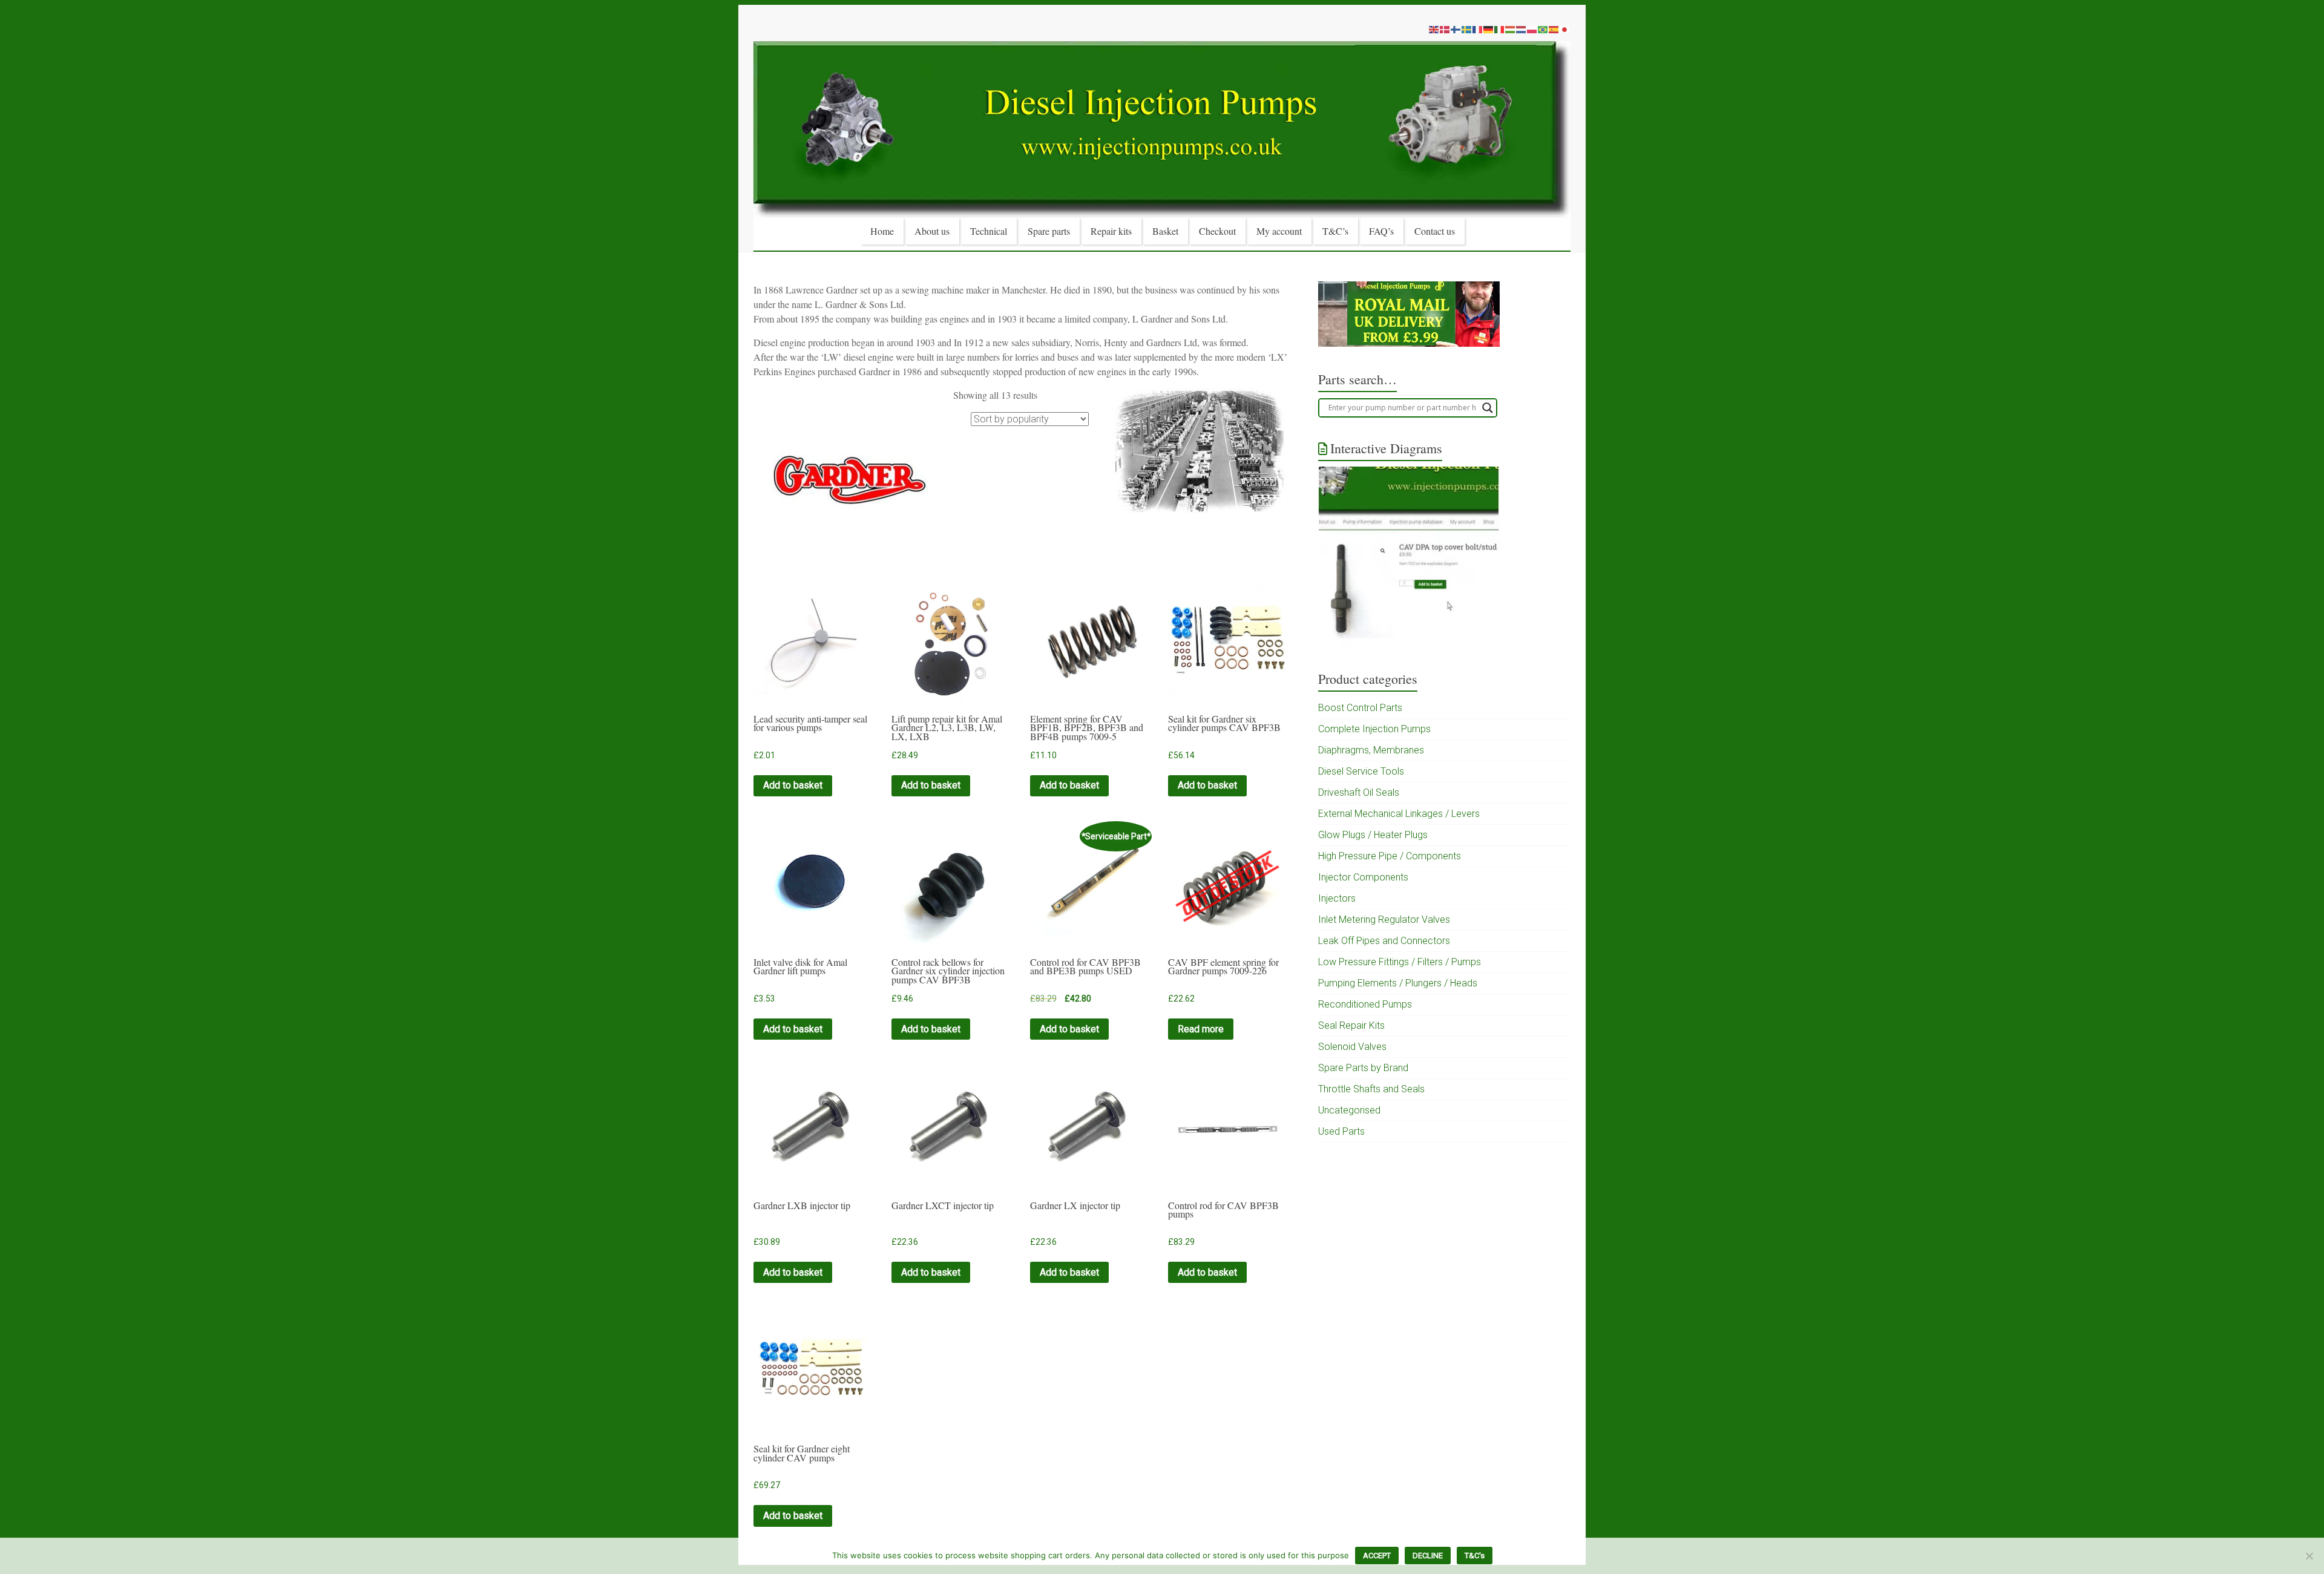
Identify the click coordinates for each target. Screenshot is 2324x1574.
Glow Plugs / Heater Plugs (1373, 835)
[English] (1434, 29)
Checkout (1217, 231)
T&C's (1475, 1556)
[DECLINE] (2309, 1556)
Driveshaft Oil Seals (1359, 792)
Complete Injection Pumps (1374, 729)
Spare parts (1049, 231)
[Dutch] (1521, 29)
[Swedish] (1467, 29)
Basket (1165, 231)
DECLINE (1428, 1556)
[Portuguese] (1543, 29)
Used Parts (1341, 1131)
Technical (989, 231)
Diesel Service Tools (1361, 771)
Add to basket (793, 785)
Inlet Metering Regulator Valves (1384, 920)
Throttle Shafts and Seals (1371, 1089)
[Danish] (1445, 29)
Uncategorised (1349, 1110)
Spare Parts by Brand (1363, 1068)
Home (882, 231)
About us (932, 231)
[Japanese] (1565, 29)
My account (1279, 231)
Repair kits (1111, 231)
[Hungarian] (1511, 29)
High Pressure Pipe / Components (1390, 856)
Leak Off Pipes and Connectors (1384, 941)
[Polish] (1532, 29)
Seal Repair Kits (1351, 1025)
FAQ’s (1381, 231)
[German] (1489, 29)
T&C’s (1335, 231)
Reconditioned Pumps (1365, 1004)
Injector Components (1363, 877)
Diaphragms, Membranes (1371, 750)
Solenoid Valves (1352, 1047)
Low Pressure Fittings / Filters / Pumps (1400, 962)
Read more (1201, 1029)
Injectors (1337, 898)
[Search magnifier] (1488, 408)
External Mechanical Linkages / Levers (1399, 814)
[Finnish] (1456, 29)
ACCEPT (1377, 1556)
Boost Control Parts (1360, 708)
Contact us (1435, 231)
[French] (1478, 29)
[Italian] (1500, 29)
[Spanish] (1554, 29)
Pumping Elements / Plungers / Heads (1398, 983)
